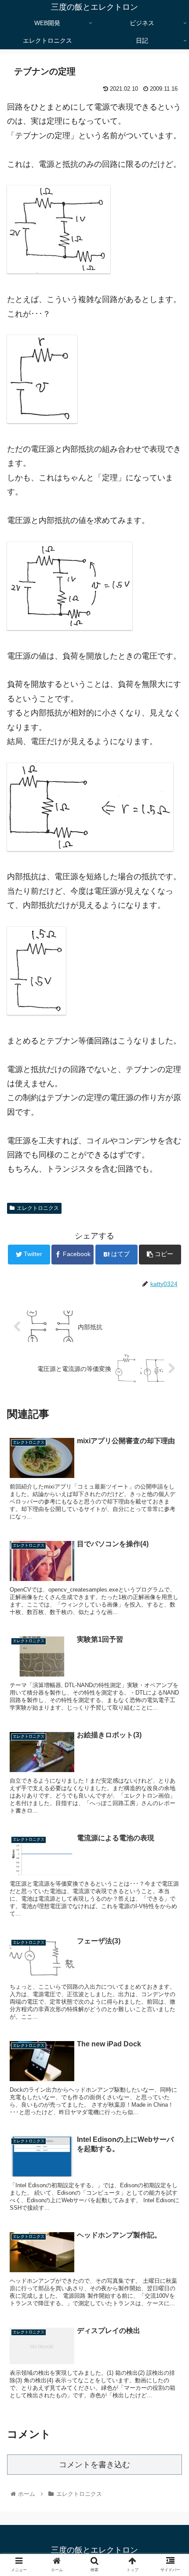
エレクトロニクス (38, 1208)
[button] (171, 1440)
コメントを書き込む (94, 2465)
